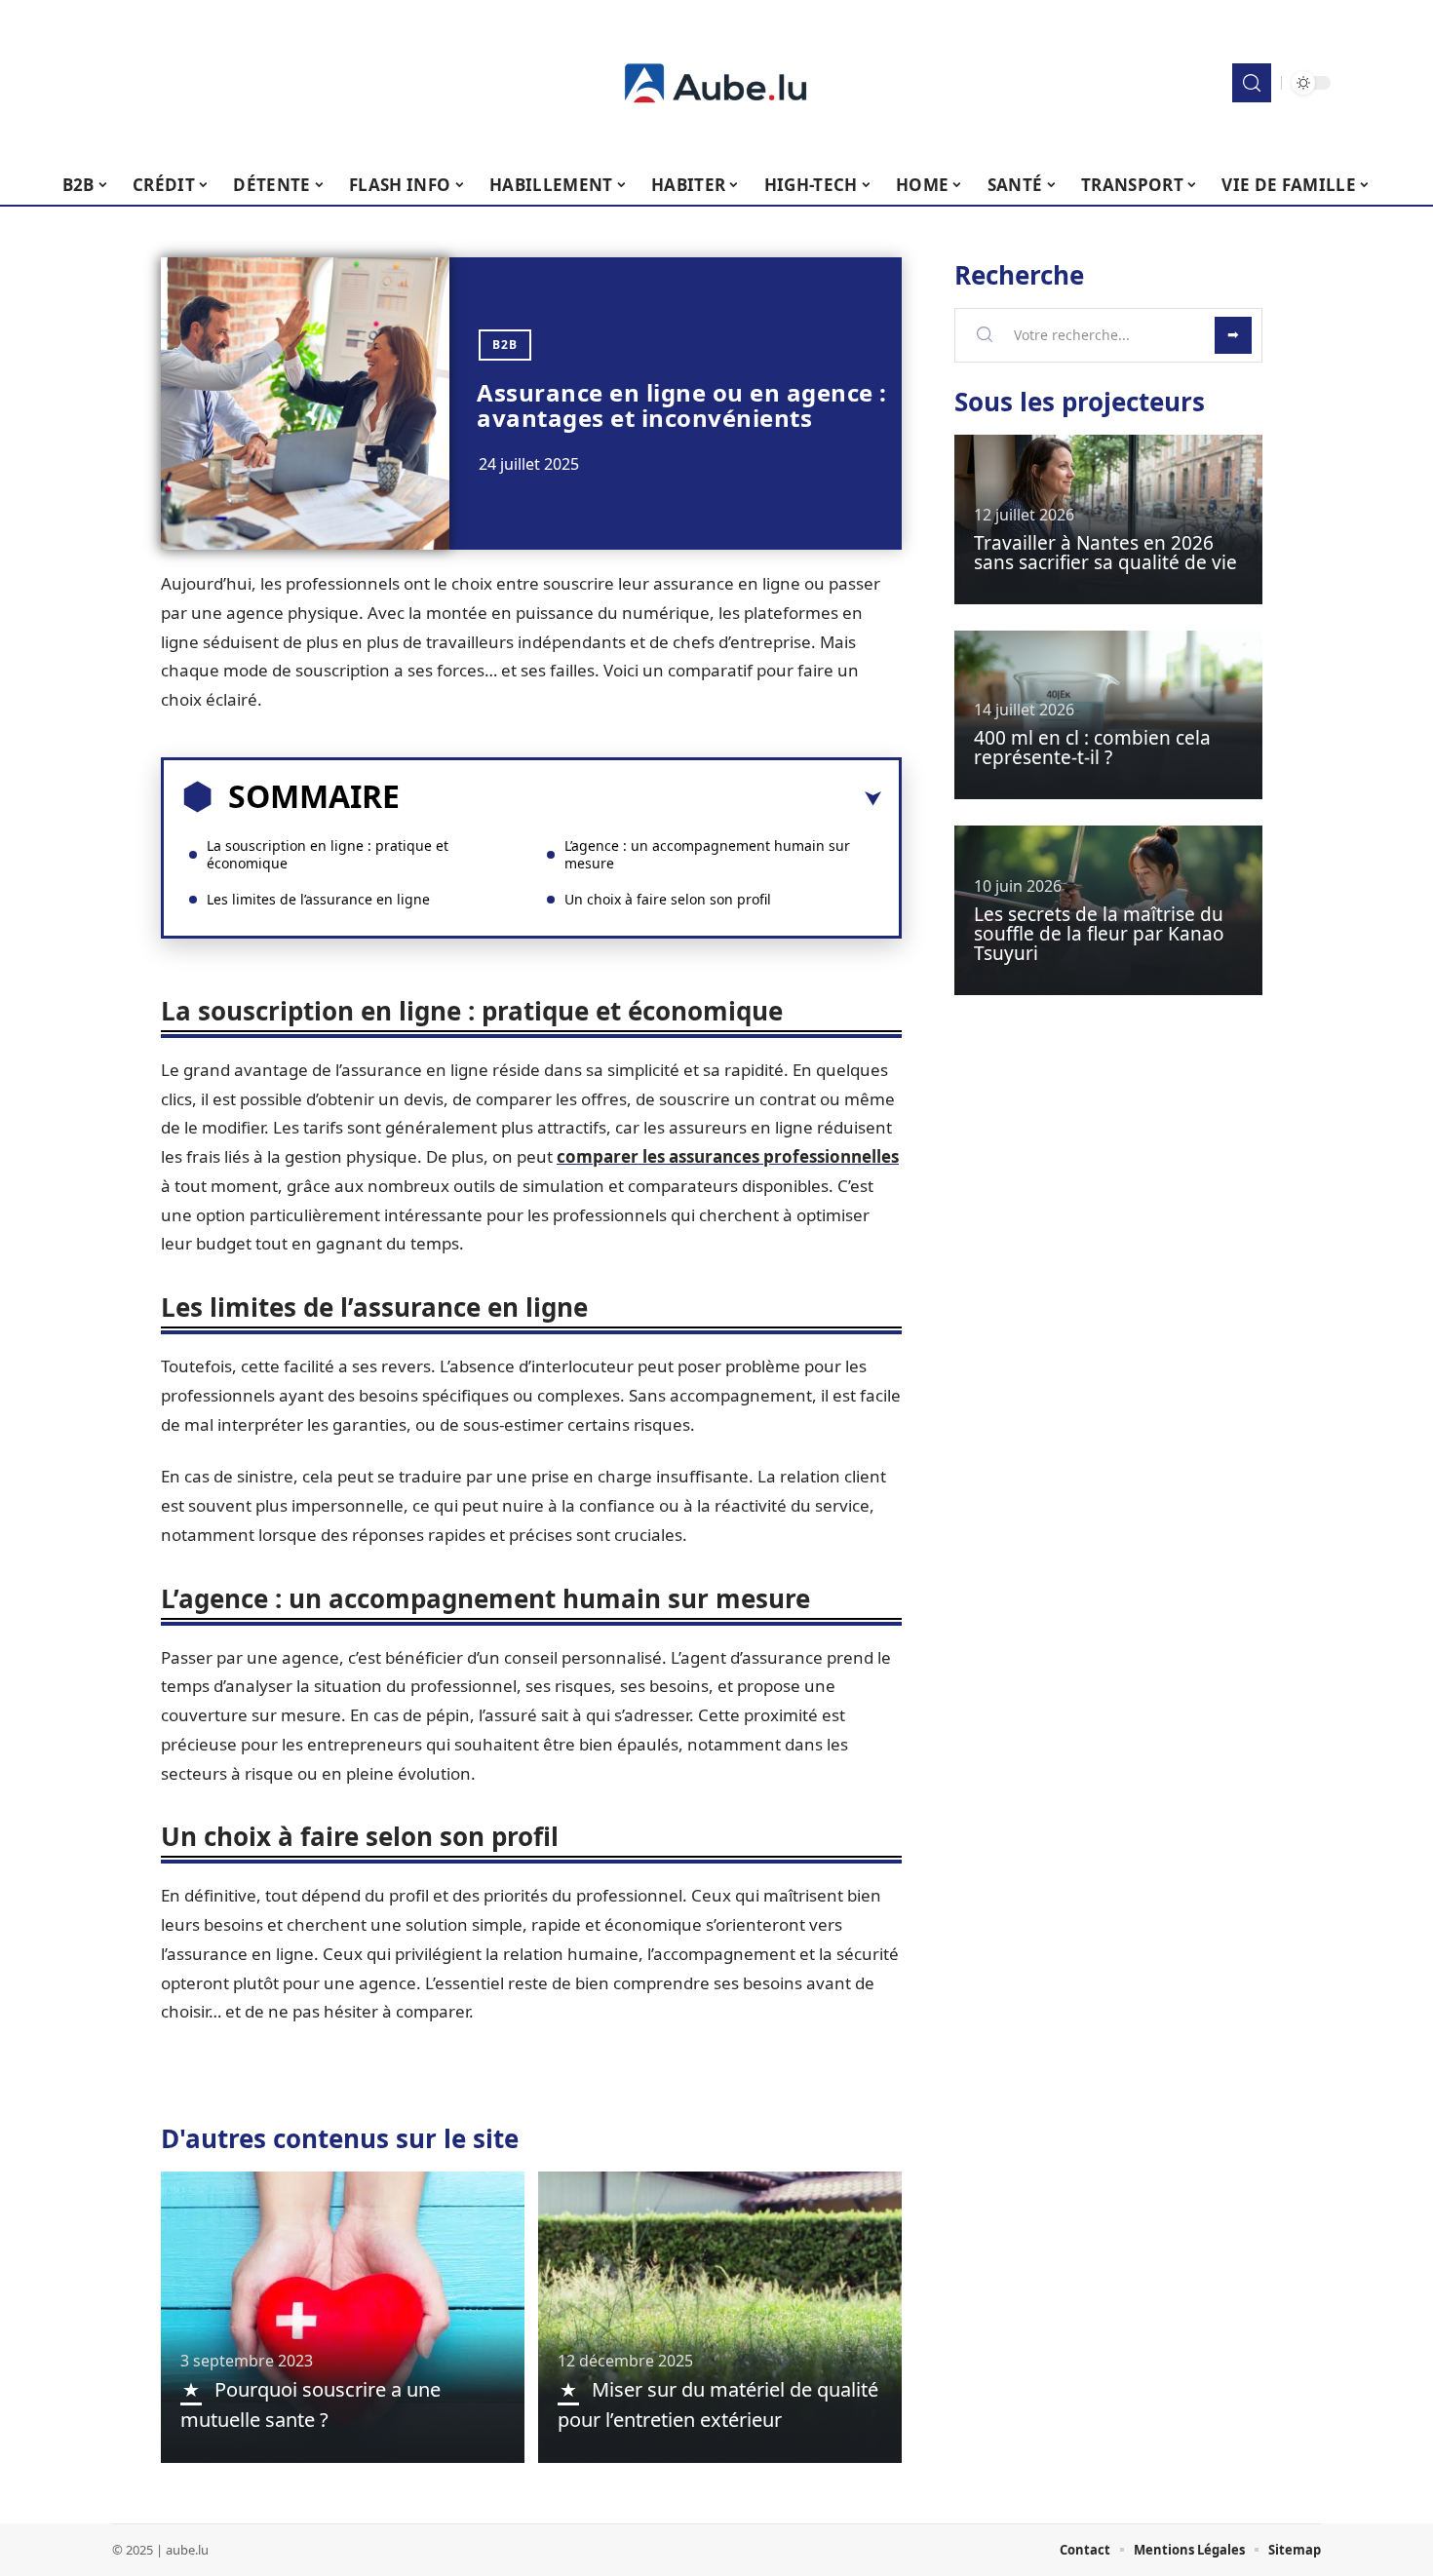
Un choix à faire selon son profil (668, 899)
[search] (1252, 83)
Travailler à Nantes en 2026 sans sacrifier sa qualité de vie (1105, 553)
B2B (505, 345)
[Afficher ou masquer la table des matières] (640, 799)
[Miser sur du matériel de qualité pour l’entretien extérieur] (720, 2317)
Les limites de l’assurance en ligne (318, 899)
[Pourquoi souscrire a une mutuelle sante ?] (343, 2317)
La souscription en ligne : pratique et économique (328, 854)
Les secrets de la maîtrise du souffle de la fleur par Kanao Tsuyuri (1099, 934)
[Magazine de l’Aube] (716, 83)
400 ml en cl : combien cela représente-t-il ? (1092, 748)
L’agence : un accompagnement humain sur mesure (707, 854)
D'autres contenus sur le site (340, 2138)
